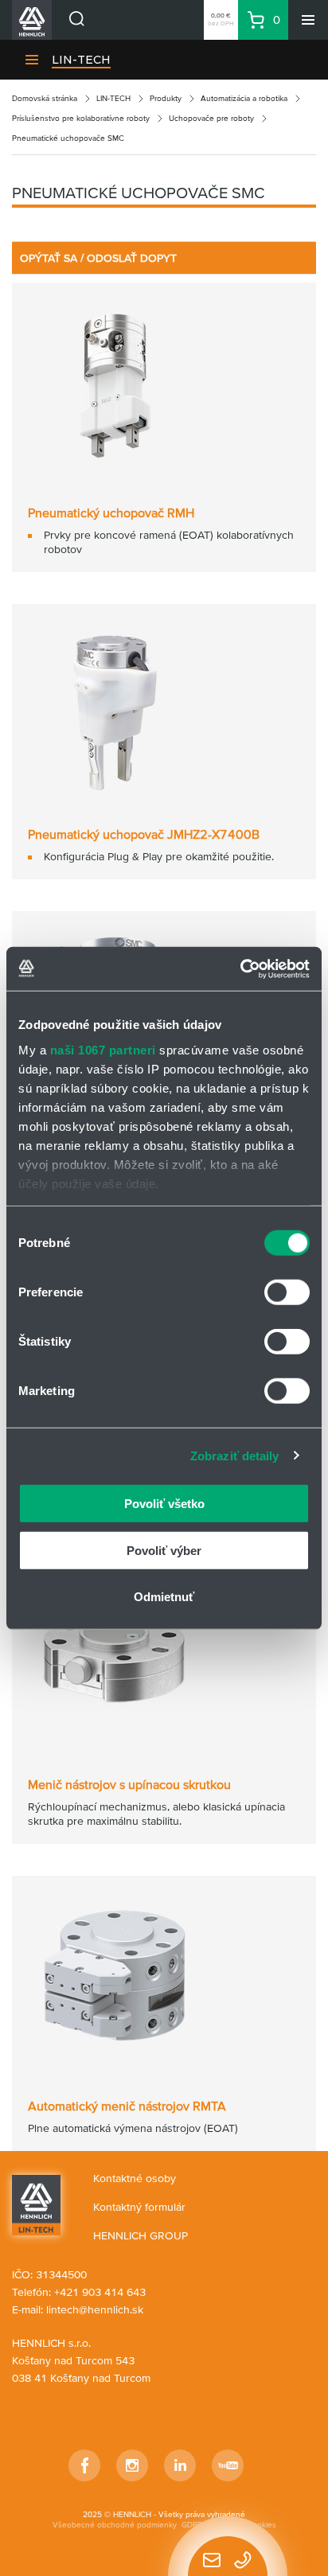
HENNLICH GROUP (141, 2235)
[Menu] (308, 20)
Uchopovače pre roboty (211, 118)
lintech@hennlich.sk (95, 2309)
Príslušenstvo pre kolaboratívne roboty (81, 118)
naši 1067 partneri (103, 1049)
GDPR (192, 2525)
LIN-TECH (81, 60)
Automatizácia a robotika (244, 98)
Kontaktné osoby (135, 2178)
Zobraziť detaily (235, 1455)
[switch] (287, 1292)
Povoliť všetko (164, 1504)
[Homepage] (36, 2204)
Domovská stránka (45, 98)
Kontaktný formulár (139, 2207)
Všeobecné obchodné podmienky (115, 2525)
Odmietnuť (164, 1597)
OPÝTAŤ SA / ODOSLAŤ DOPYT (98, 258)
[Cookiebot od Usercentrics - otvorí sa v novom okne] (240, 968)
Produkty (166, 98)
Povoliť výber (164, 1550)
